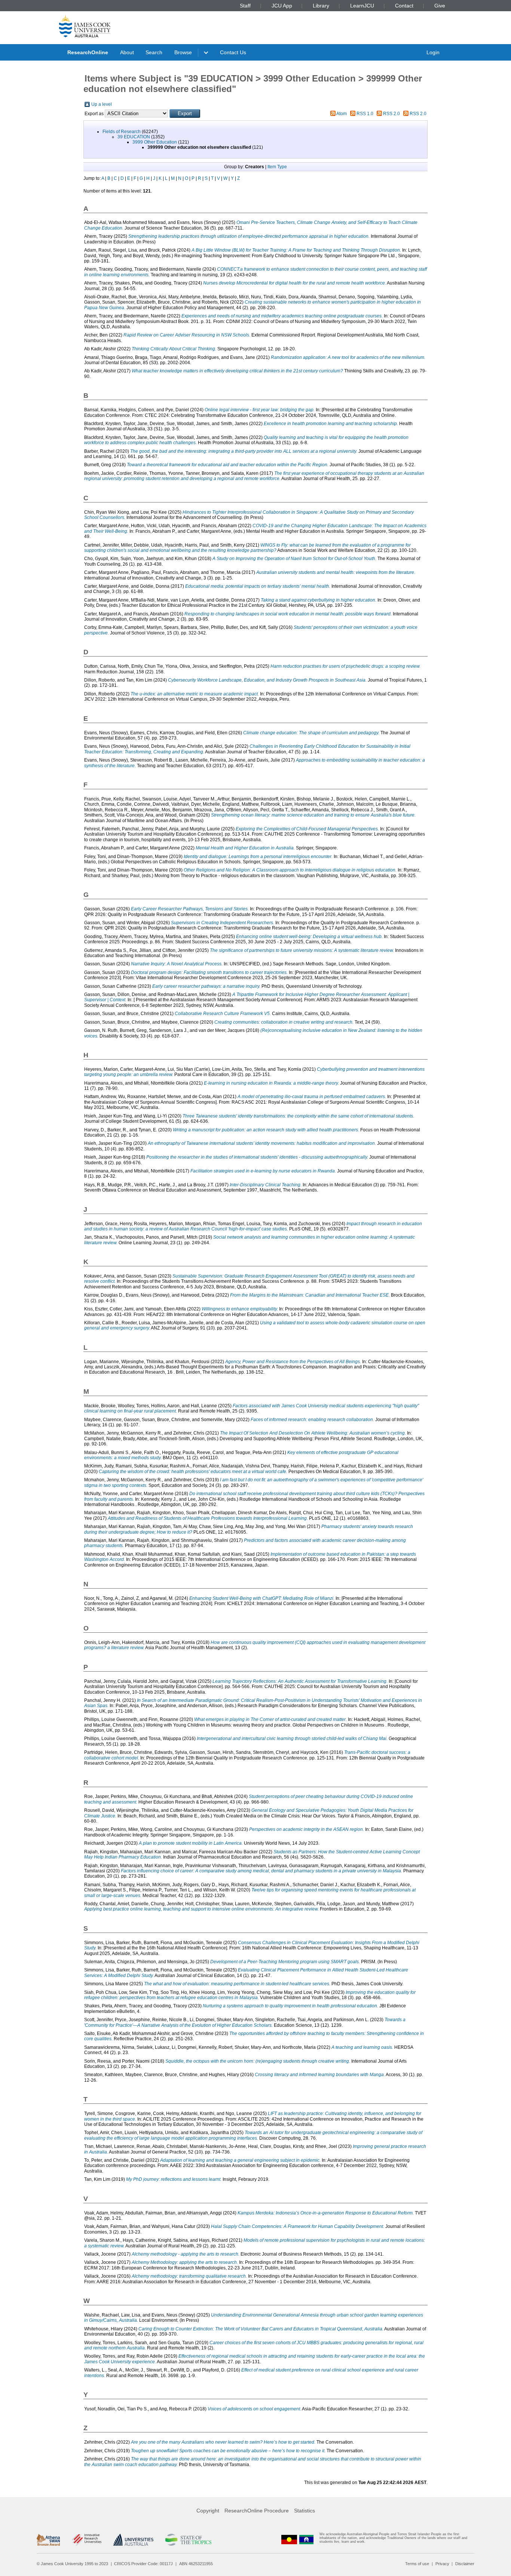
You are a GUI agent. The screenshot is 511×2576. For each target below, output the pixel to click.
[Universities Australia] (133, 2540)
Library (321, 6)
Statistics (305, 2511)
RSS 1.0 (365, 114)
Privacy (442, 2564)
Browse (183, 52)
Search (154, 52)
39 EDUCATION (134, 137)
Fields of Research (122, 132)
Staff (245, 6)
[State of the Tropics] (188, 2540)
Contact (404, 6)
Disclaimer (465, 2564)
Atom (342, 114)
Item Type (277, 167)
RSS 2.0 (391, 114)
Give (440, 6)
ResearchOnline (88, 52)
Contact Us (233, 52)
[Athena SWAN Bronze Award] (48, 2540)
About (127, 52)
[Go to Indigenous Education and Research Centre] (289, 2540)
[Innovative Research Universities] (87, 2540)
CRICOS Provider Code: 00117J (143, 2564)
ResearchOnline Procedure (257, 2511)
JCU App (282, 6)
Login (433, 52)
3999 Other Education (155, 142)
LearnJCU (362, 6)
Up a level (102, 104)
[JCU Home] (85, 26)
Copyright (208, 2511)
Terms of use (417, 2564)
